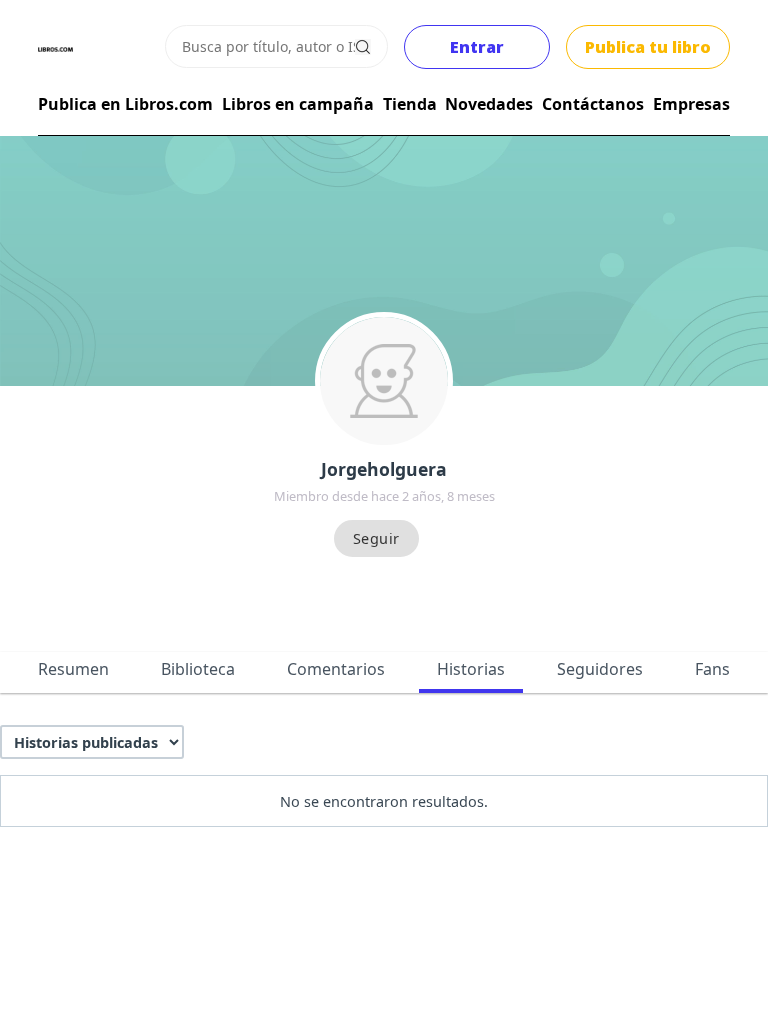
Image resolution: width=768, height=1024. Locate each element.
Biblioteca (198, 669)
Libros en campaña (298, 104)
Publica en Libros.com (125, 104)
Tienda (410, 104)
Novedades (489, 104)
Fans (712, 669)
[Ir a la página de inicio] (55, 49)
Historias (471, 669)
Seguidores (600, 669)
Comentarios (336, 669)
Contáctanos (593, 104)
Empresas (691, 104)
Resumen (73, 669)
